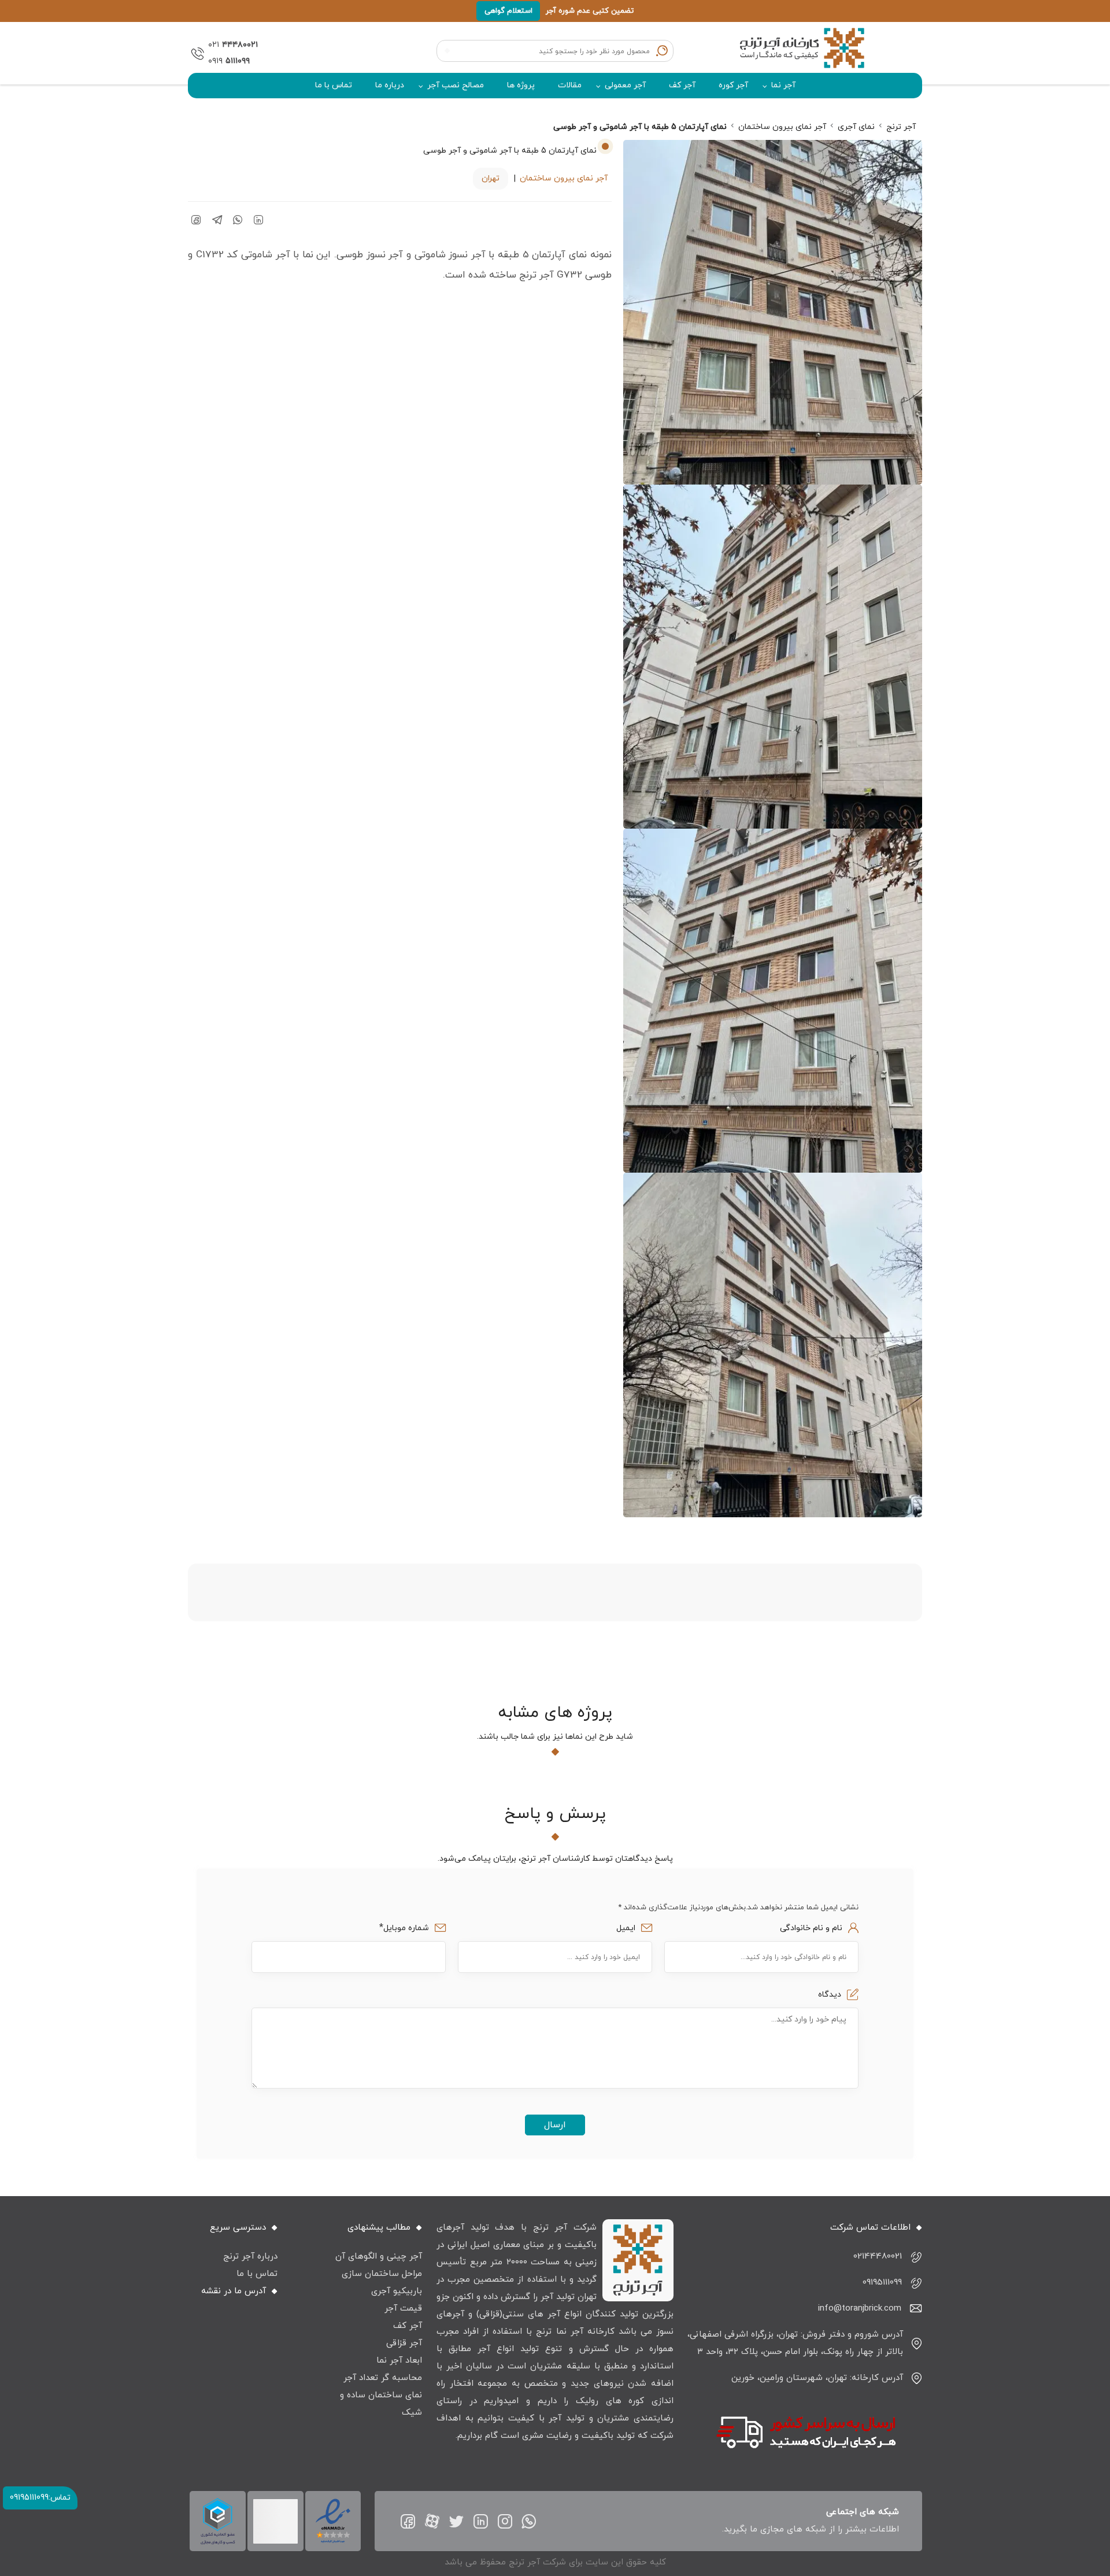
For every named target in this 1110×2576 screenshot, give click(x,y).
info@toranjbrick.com (860, 2309)
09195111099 (882, 2283)
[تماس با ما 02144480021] (195, 53)
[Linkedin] (481, 2521)
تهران (491, 178)
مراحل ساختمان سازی (382, 2274)
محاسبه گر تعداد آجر (383, 2378)
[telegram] (217, 220)
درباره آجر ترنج (250, 2257)
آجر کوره (733, 85)
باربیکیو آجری (397, 2291)
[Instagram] (505, 2521)
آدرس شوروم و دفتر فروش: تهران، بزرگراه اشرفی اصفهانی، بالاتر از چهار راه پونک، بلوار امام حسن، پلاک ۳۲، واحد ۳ (795, 2343)
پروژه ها (521, 85)
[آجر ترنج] (804, 53)
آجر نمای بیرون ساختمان (564, 178)
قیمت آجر (403, 2309)
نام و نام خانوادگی (810, 1928)
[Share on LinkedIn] (258, 220)
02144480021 (878, 2257)
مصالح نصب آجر (456, 85)
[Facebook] (408, 2521)
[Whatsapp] (529, 2521)
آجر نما (783, 85)
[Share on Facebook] (196, 220)
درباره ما (390, 85)
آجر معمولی (625, 85)
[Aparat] (432, 2521)
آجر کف (682, 85)
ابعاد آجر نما (399, 2361)
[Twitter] (456, 2521)
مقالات (570, 85)
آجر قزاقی (404, 2343)
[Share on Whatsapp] (238, 220)
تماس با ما (334, 85)
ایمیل (625, 1928)
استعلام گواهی (508, 11)
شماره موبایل (406, 1928)
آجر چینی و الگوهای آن (379, 2257)
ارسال (555, 2125)
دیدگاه (828, 1995)
